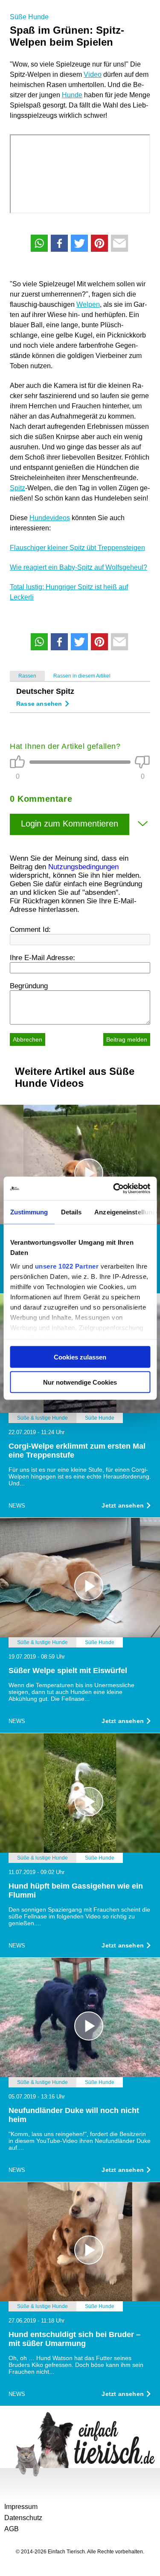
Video (93, 74)
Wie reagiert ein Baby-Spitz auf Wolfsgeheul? (79, 567)
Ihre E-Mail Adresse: (42, 958)
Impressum (21, 2507)
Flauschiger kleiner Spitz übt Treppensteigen (77, 548)
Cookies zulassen (80, 1357)
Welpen (88, 304)
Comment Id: (30, 930)
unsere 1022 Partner (67, 1266)
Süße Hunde (29, 17)
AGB (12, 2529)
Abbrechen (28, 1039)
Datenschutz (23, 2518)
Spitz (17, 488)
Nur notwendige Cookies (80, 1382)
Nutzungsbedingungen (83, 867)
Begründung (29, 986)
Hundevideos (50, 518)
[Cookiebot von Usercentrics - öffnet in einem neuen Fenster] (114, 1188)
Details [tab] (71, 1212)
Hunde (72, 95)
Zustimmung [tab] (29, 1212)
